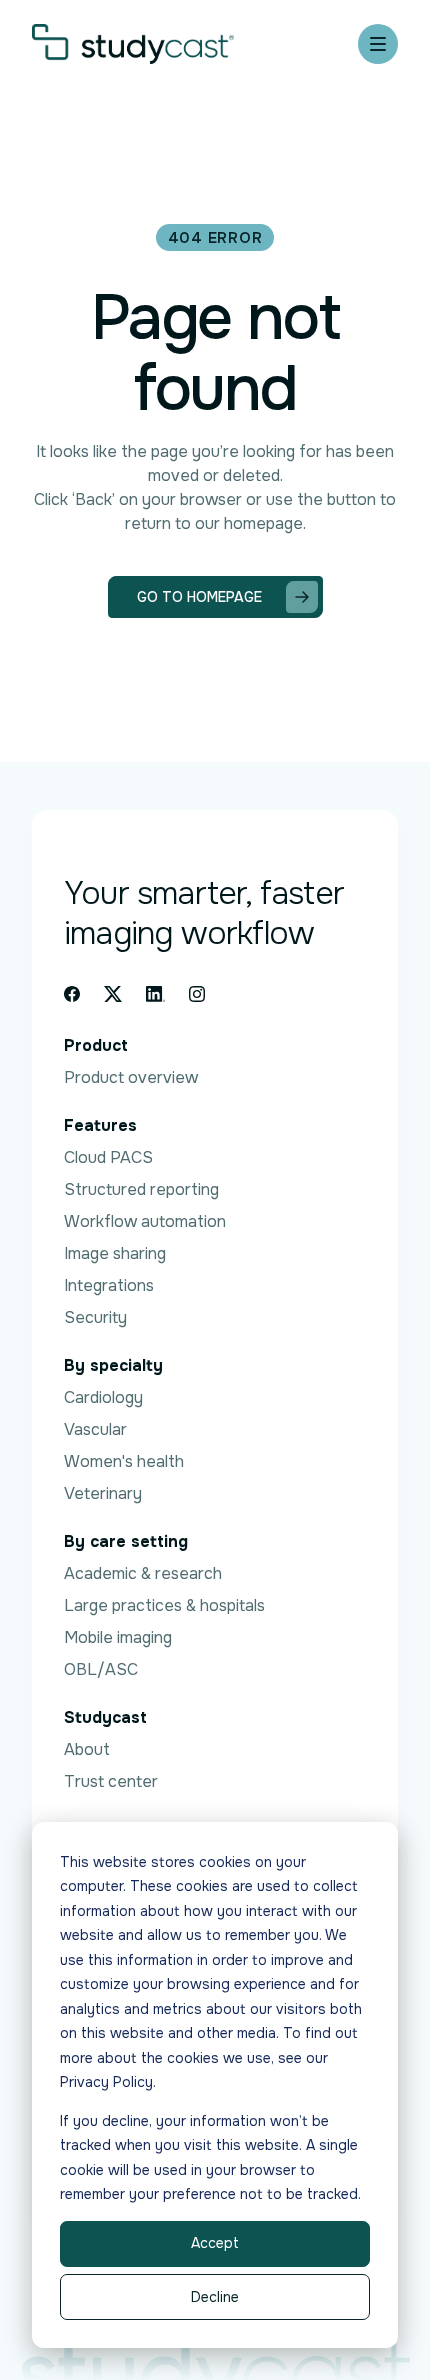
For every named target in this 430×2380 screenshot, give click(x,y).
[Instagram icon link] (197, 994)
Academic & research (143, 1573)
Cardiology (103, 1397)
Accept (215, 2243)
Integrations (109, 1285)
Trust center (111, 1781)
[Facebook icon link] (72, 994)
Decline (215, 2297)
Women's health (124, 1461)
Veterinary (103, 1493)
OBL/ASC (101, 1669)
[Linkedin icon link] (155, 994)
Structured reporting (141, 1189)
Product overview (131, 1077)
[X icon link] (113, 994)
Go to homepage (199, 597)
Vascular (95, 1429)
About (87, 1749)
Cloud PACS (108, 1157)
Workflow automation (145, 1221)
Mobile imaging (118, 1637)
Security (95, 1317)
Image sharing (115, 1253)
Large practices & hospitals (164, 1605)
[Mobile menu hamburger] (378, 44)
